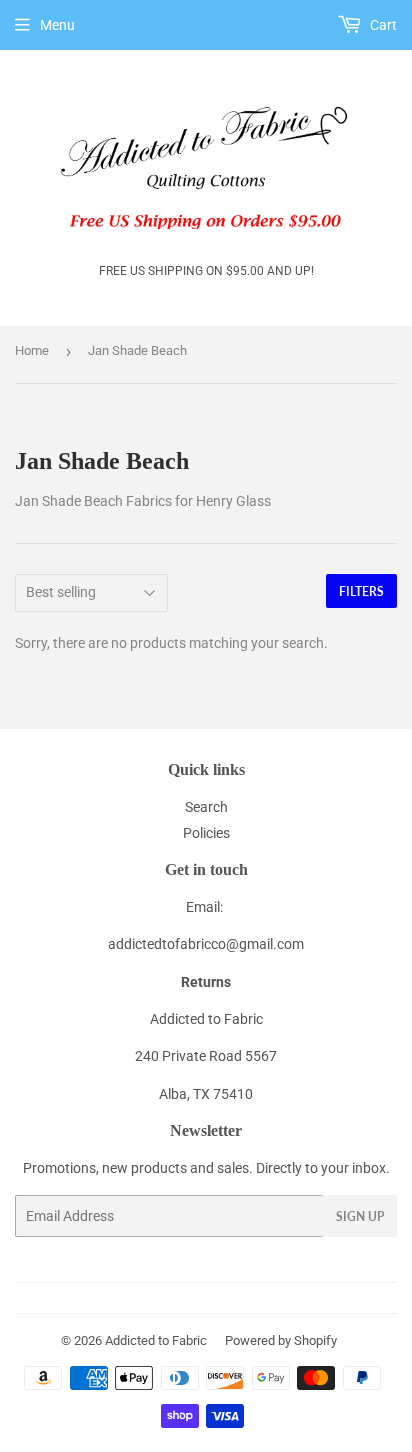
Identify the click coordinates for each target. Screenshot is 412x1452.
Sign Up (360, 1216)
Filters (361, 591)
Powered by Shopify (281, 1340)
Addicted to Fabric (156, 1340)
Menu (57, 25)
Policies (206, 833)
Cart (382, 25)
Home (32, 350)
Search (206, 807)
